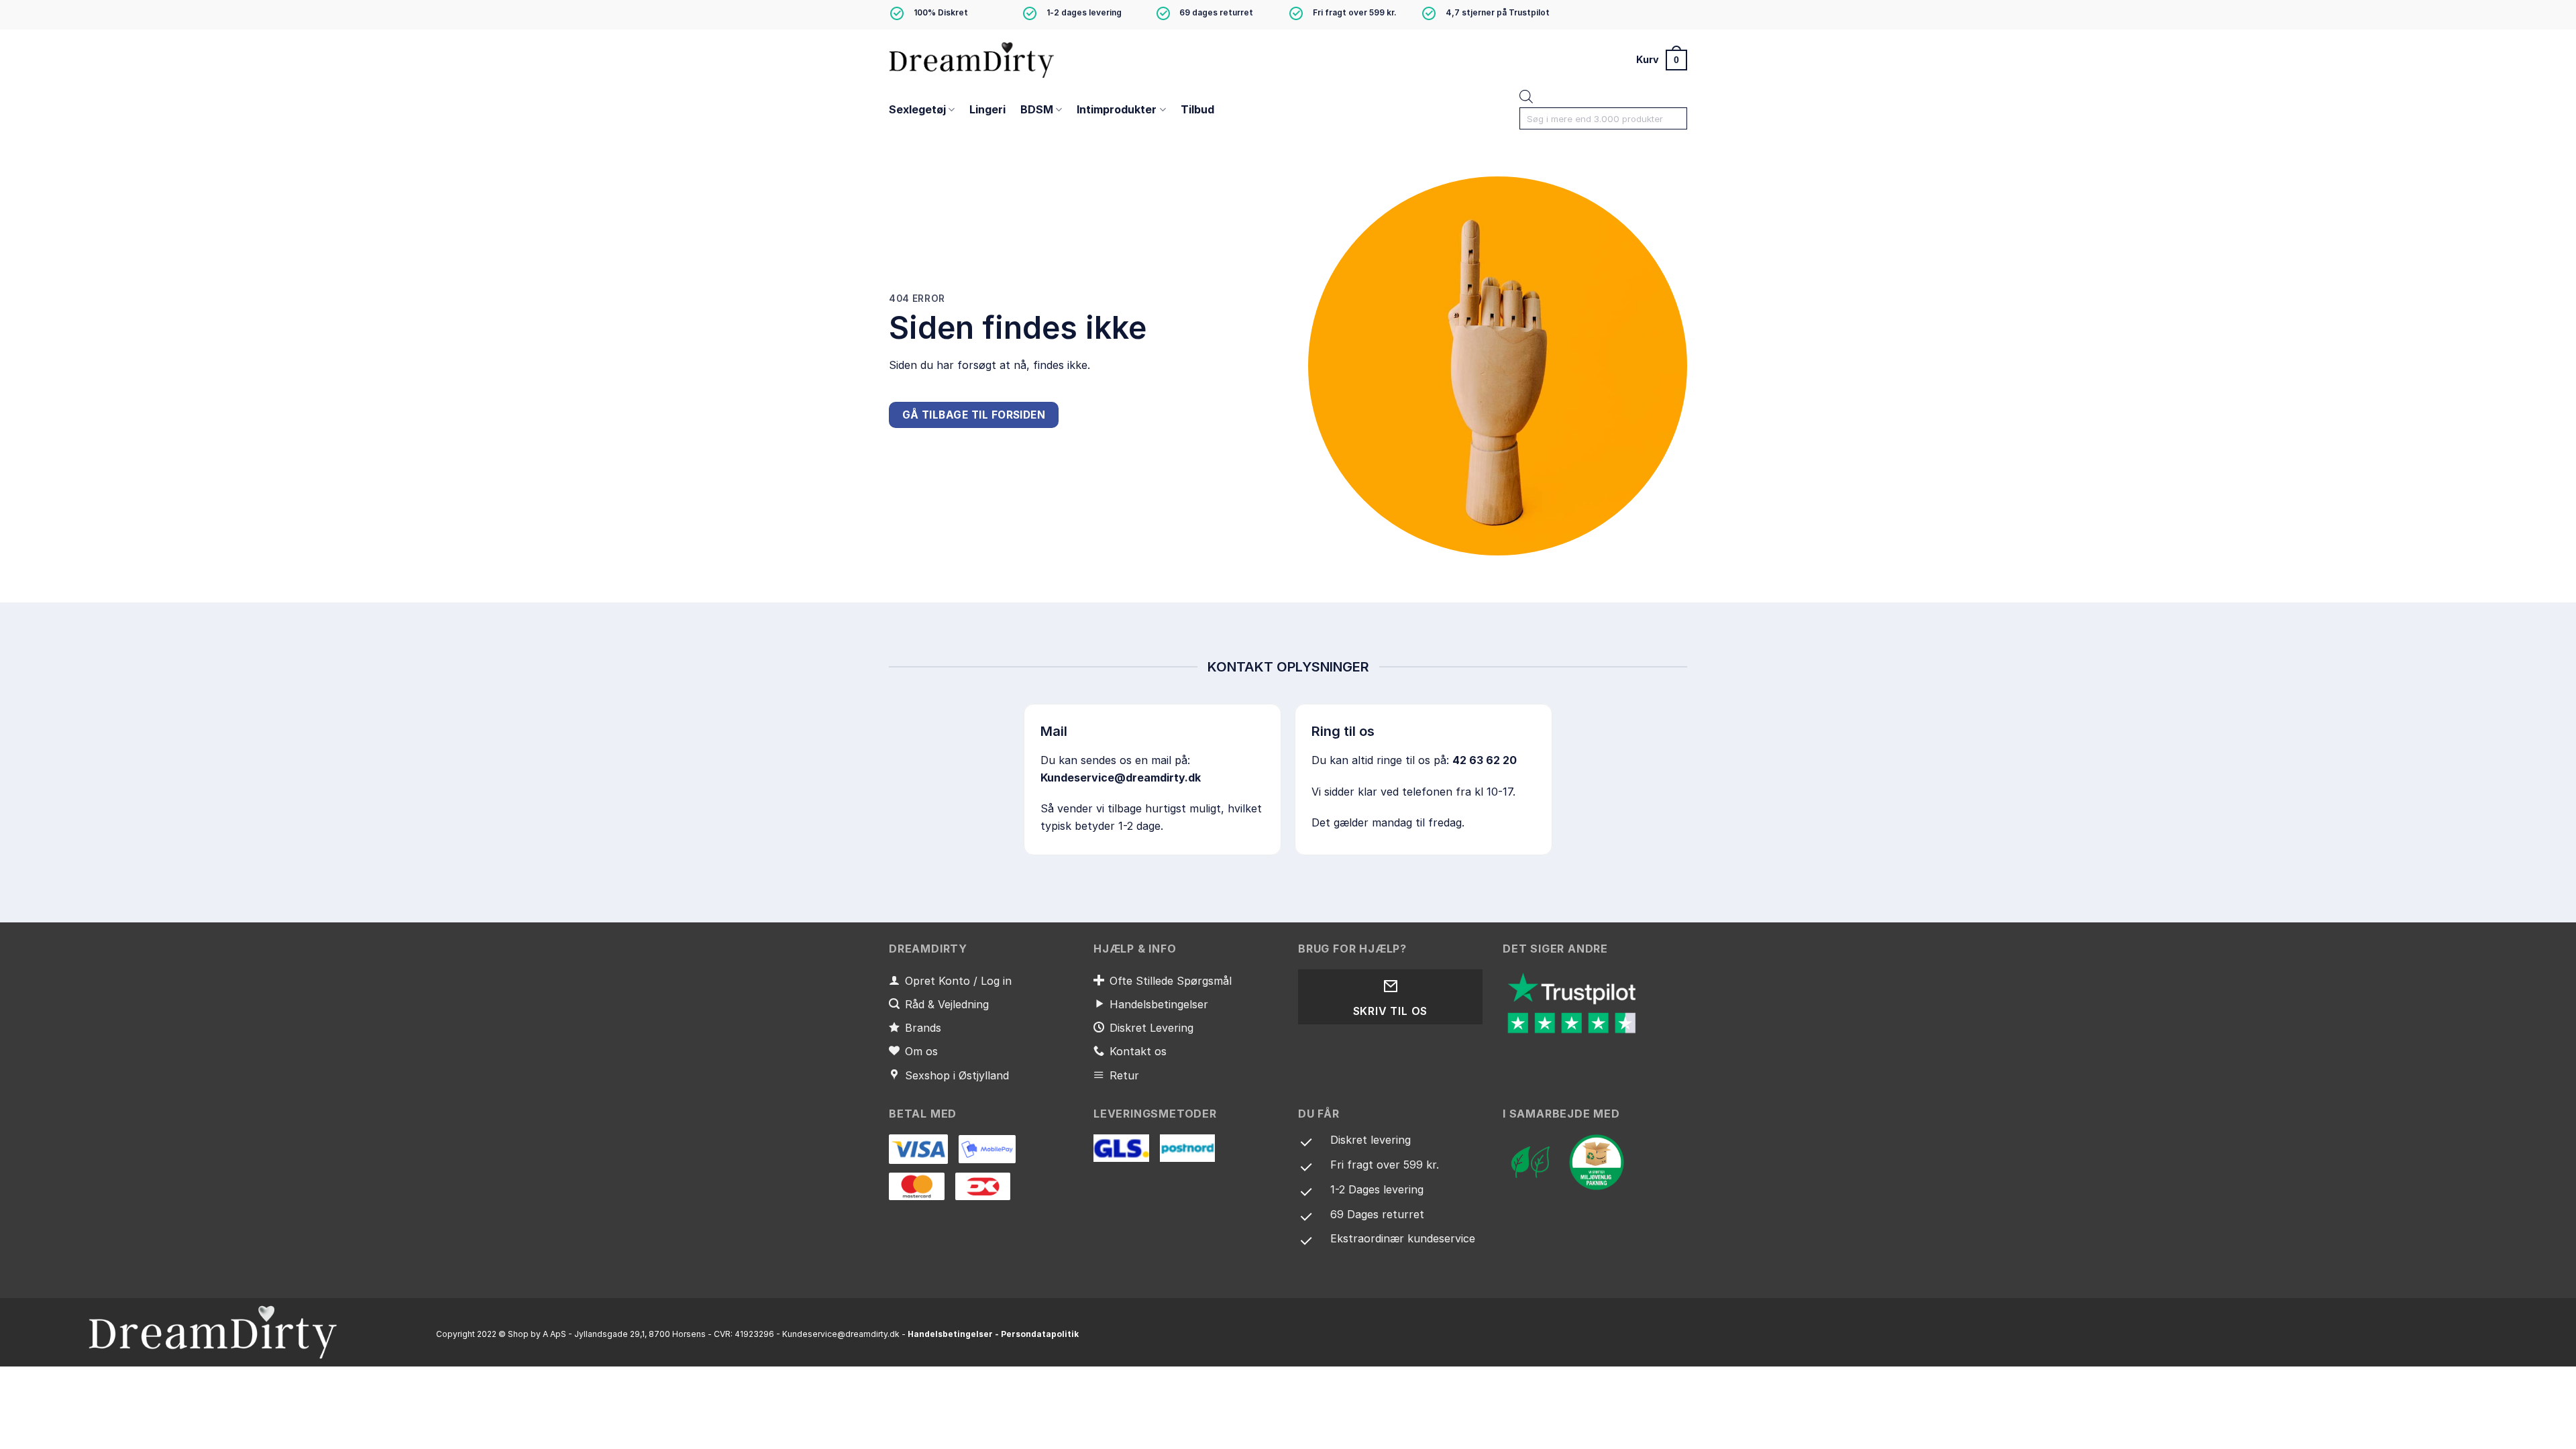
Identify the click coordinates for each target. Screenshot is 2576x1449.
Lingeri (987, 109)
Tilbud (1197, 109)
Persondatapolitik (1040, 1334)
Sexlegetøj (917, 109)
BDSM (1037, 109)
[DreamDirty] (973, 59)
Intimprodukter (1117, 109)
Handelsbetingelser (950, 1334)
